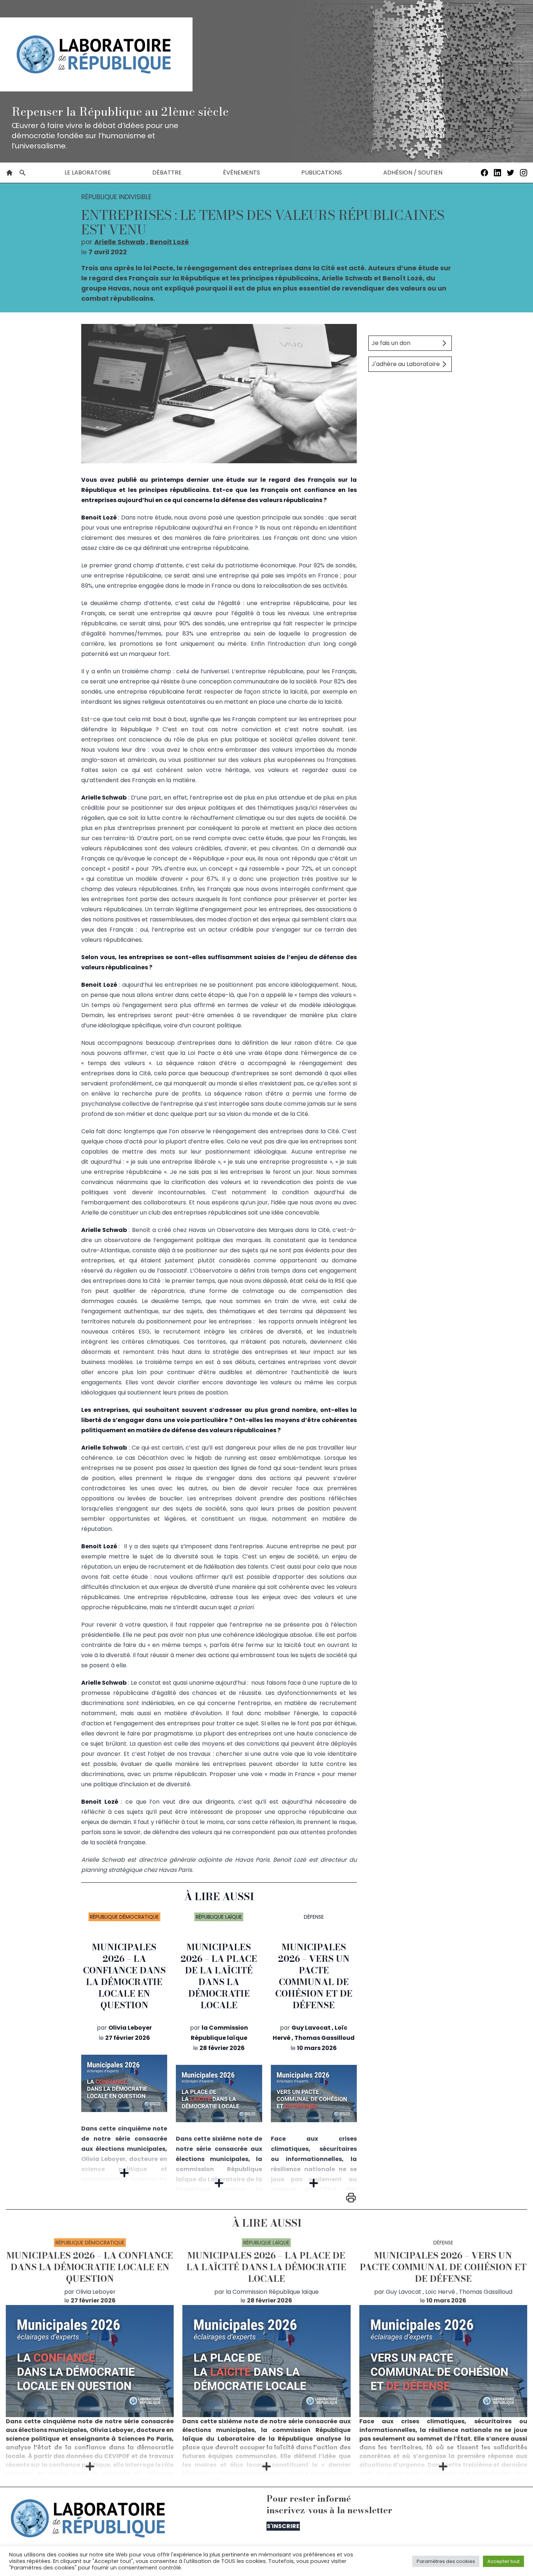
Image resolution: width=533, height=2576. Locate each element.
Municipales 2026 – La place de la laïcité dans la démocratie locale (219, 1976)
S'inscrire (283, 2526)
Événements (241, 172)
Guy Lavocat (311, 2028)
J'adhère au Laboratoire (406, 364)
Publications (322, 172)
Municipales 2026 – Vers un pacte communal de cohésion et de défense (314, 1976)
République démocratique (124, 1917)
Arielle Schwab (120, 242)
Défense (314, 1917)
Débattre (167, 172)
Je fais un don (391, 343)
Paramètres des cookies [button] (446, 2561)
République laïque (219, 1917)
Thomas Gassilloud (325, 2038)
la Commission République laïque (272, 2292)
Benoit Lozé (169, 242)
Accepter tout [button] (503, 2561)
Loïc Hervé (440, 2292)
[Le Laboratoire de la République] (96, 54)
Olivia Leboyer (130, 2028)
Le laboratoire (88, 172)
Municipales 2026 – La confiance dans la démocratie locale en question (124, 1976)
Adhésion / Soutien (413, 172)
